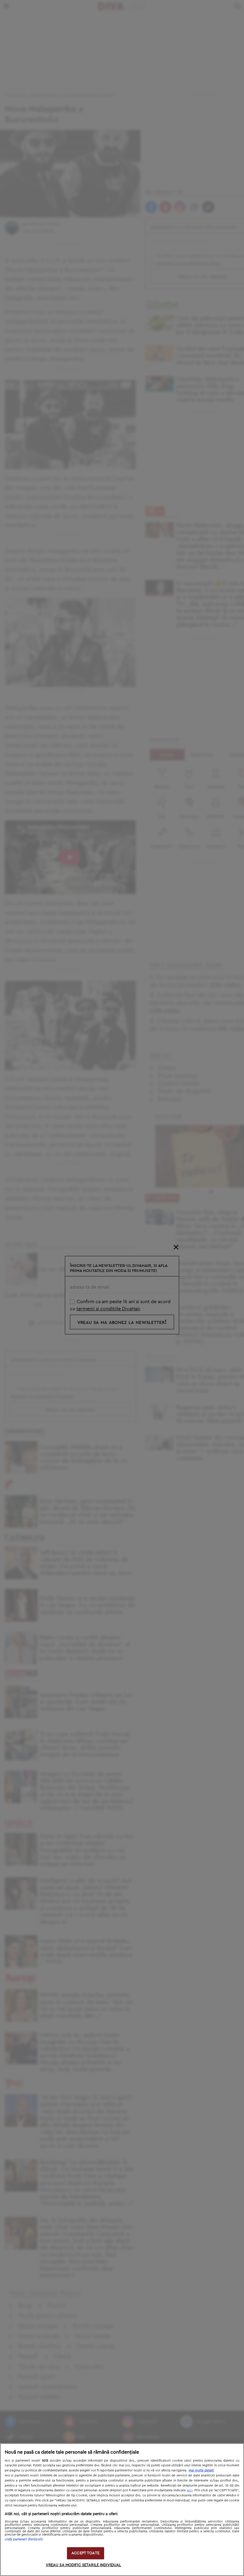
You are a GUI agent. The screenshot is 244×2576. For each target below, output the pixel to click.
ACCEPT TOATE (85, 2553)
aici (190, 2490)
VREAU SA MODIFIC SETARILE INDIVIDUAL (84, 2565)
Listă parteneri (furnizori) (24, 2539)
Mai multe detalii (201, 2470)
